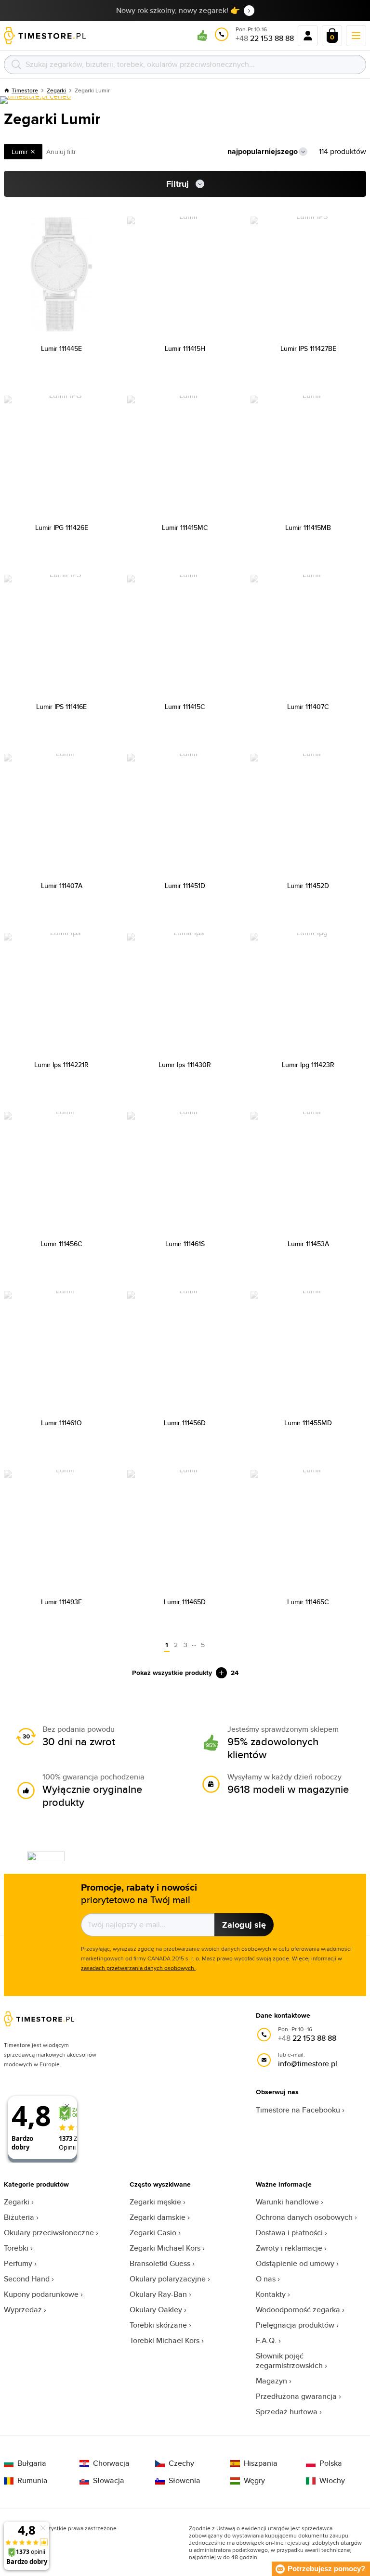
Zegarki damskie (158, 2217)
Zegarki (17, 2202)
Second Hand (27, 2279)
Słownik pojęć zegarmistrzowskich (289, 2361)
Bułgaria (32, 2463)
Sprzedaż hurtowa (287, 2412)
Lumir (20, 152)
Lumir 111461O (61, 1423)
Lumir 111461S (185, 1244)
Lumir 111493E (61, 1602)
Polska (331, 2463)
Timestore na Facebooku (298, 2110)
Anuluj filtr (61, 152)
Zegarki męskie (155, 2202)
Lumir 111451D (185, 886)
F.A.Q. (266, 2340)
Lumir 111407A (62, 886)
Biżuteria (19, 2217)
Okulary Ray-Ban (158, 2294)
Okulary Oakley (156, 2310)
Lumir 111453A (308, 1244)
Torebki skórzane (158, 2325)
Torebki (16, 2248)
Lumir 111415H (185, 348)
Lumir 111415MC (185, 528)
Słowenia (185, 2481)
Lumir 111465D (185, 1602)
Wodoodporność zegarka (298, 2310)
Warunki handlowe (287, 2202)
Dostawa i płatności (289, 2233)
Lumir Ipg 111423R (308, 1065)
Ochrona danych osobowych (304, 2217)
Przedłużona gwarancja (296, 2396)
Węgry (254, 2481)
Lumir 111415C (185, 707)
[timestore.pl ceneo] (35, 100)
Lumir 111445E (61, 348)
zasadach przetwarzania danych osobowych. (138, 1968)
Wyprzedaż (23, 2310)
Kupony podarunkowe (41, 2294)
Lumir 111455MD (308, 1423)
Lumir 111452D (308, 886)
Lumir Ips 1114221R (61, 1065)
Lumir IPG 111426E (62, 528)
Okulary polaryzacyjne (168, 2279)
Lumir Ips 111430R (185, 1065)
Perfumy (18, 2263)
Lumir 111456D (185, 1423)
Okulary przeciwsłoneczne (49, 2233)
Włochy (332, 2481)
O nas (266, 2279)
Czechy (181, 2463)
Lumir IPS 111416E (61, 707)
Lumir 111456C (61, 1244)
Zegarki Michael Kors (165, 2248)
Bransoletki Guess (160, 2263)
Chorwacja (111, 2463)
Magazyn (271, 2381)
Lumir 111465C (308, 1602)
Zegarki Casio (153, 2233)
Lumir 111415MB (308, 528)
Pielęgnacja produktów (295, 2325)
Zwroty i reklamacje (289, 2248)
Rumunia (33, 2481)
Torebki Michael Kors (165, 2340)
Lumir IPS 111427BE (308, 348)
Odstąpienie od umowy (295, 2263)
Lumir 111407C (308, 707)
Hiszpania (261, 2463)
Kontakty (271, 2294)
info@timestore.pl (308, 2064)
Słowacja (109, 2481)
